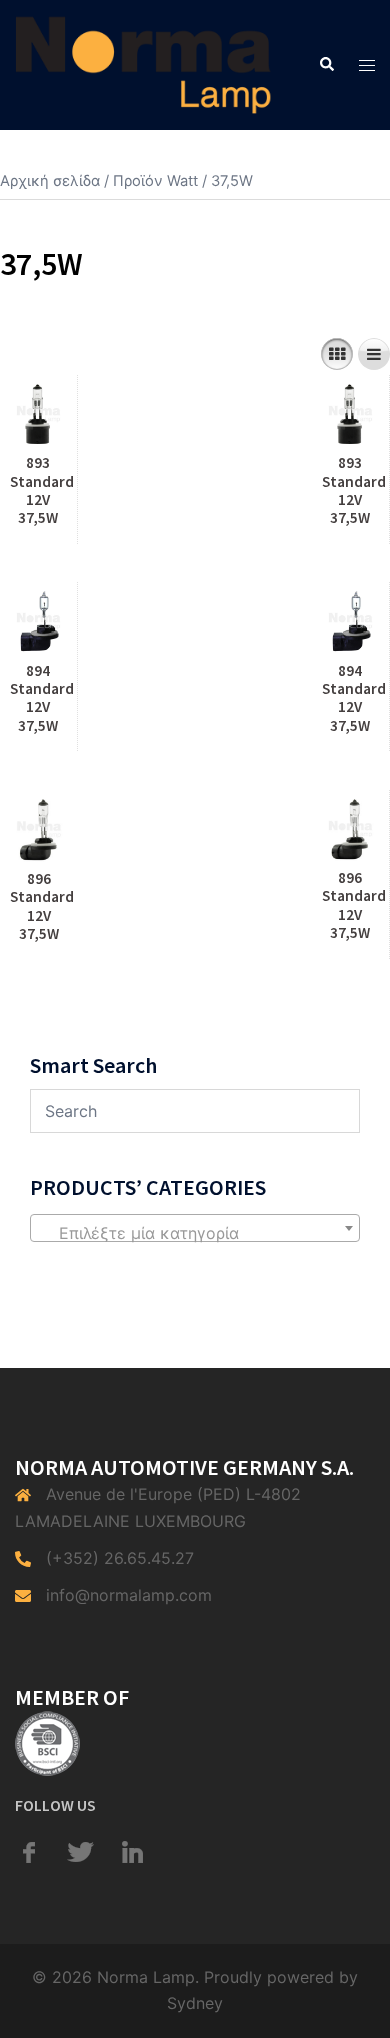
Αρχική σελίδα (50, 181)
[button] (326, 65)
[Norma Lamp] (143, 63)
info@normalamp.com (129, 1595)
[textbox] (195, 1233)
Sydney (195, 2003)
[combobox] (195, 1228)
